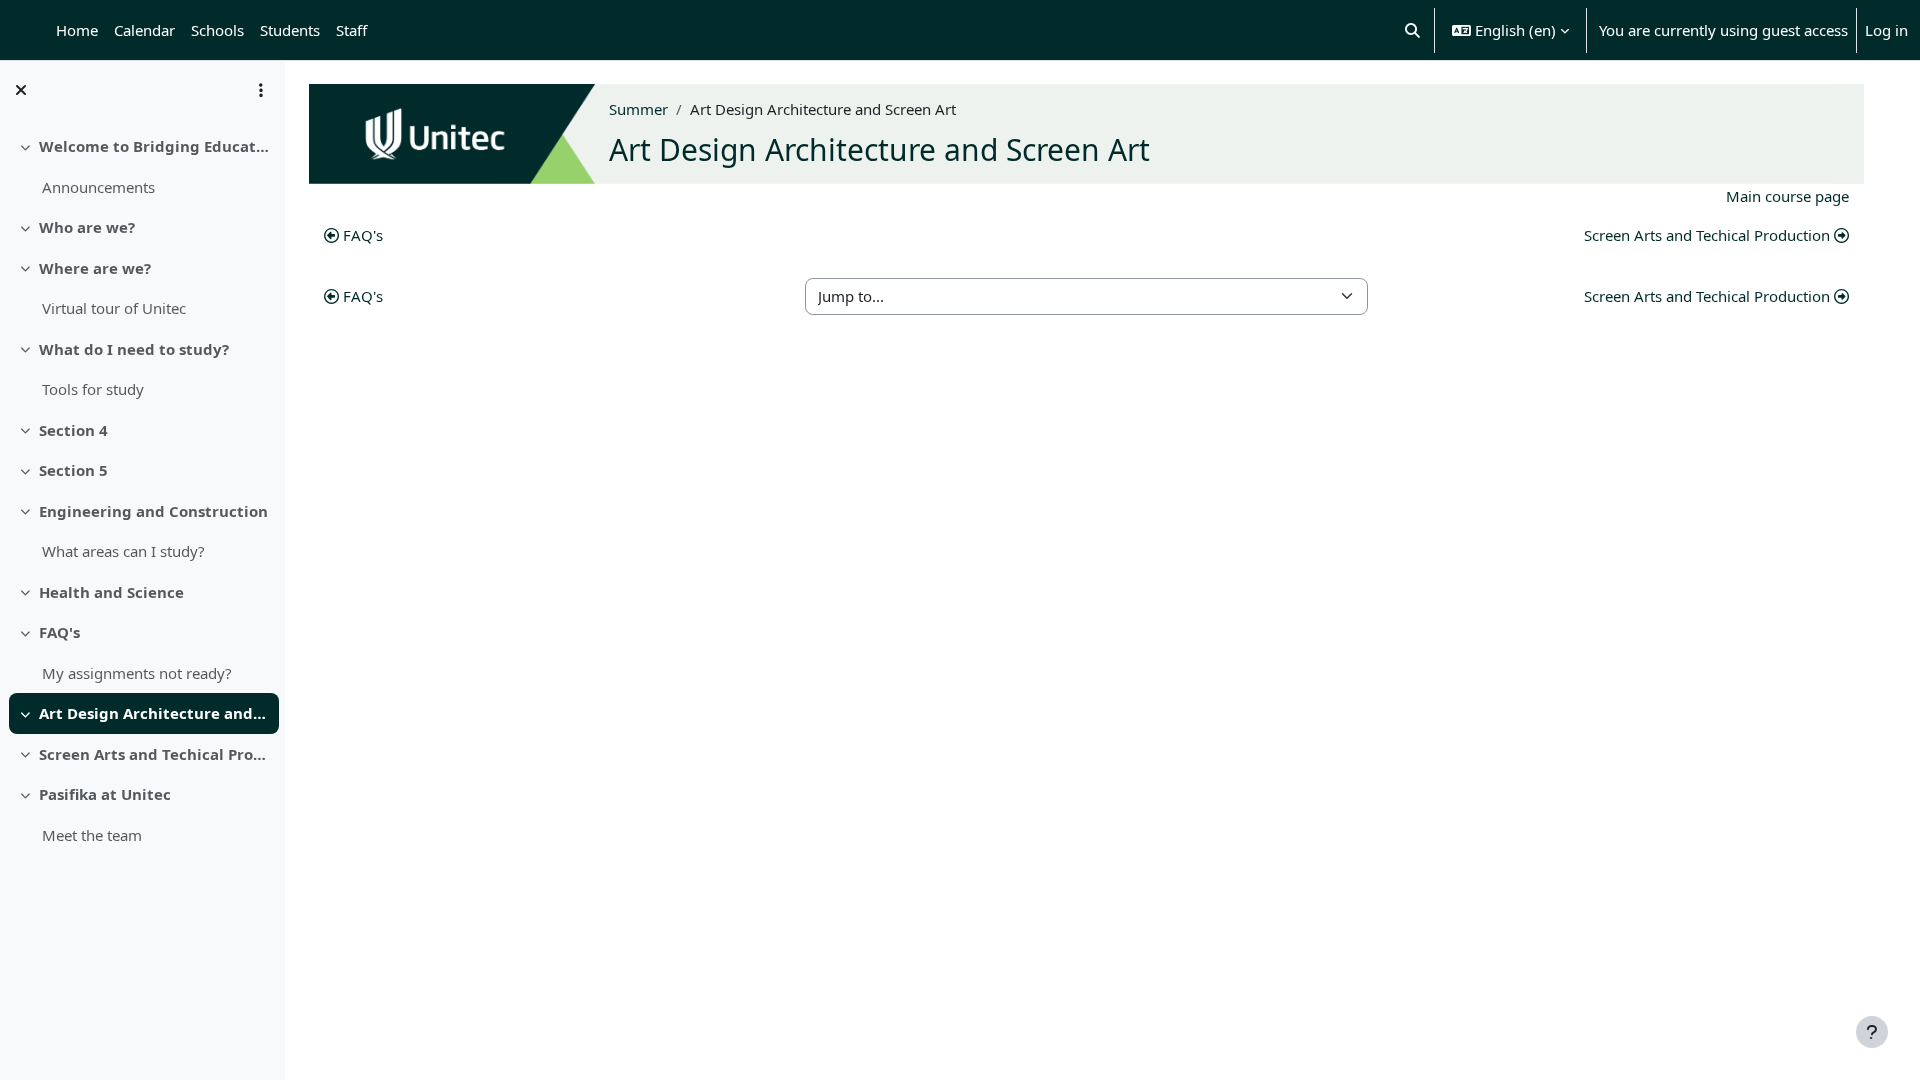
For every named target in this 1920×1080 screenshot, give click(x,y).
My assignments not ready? (137, 673)
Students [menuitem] (290, 30)
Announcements (98, 187)
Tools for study (93, 389)
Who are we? (87, 227)
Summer (638, 109)
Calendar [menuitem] (144, 30)
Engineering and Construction (153, 511)
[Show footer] (1872, 1032)
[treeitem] (142, 166)
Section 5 (73, 470)
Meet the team (92, 835)
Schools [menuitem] (217, 30)
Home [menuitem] (77, 30)
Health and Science (111, 592)
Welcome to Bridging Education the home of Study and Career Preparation (154, 146)
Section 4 (73, 430)
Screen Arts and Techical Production (154, 754)
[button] (1413, 30)
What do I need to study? (134, 349)
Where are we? (95, 268)
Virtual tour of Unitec (114, 308)
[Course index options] (261, 90)
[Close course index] (21, 90)
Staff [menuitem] (351, 30)
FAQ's (59, 632)
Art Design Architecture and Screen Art (154, 713)
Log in (1886, 30)
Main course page (1787, 196)
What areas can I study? (123, 551)
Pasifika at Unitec (105, 794)
